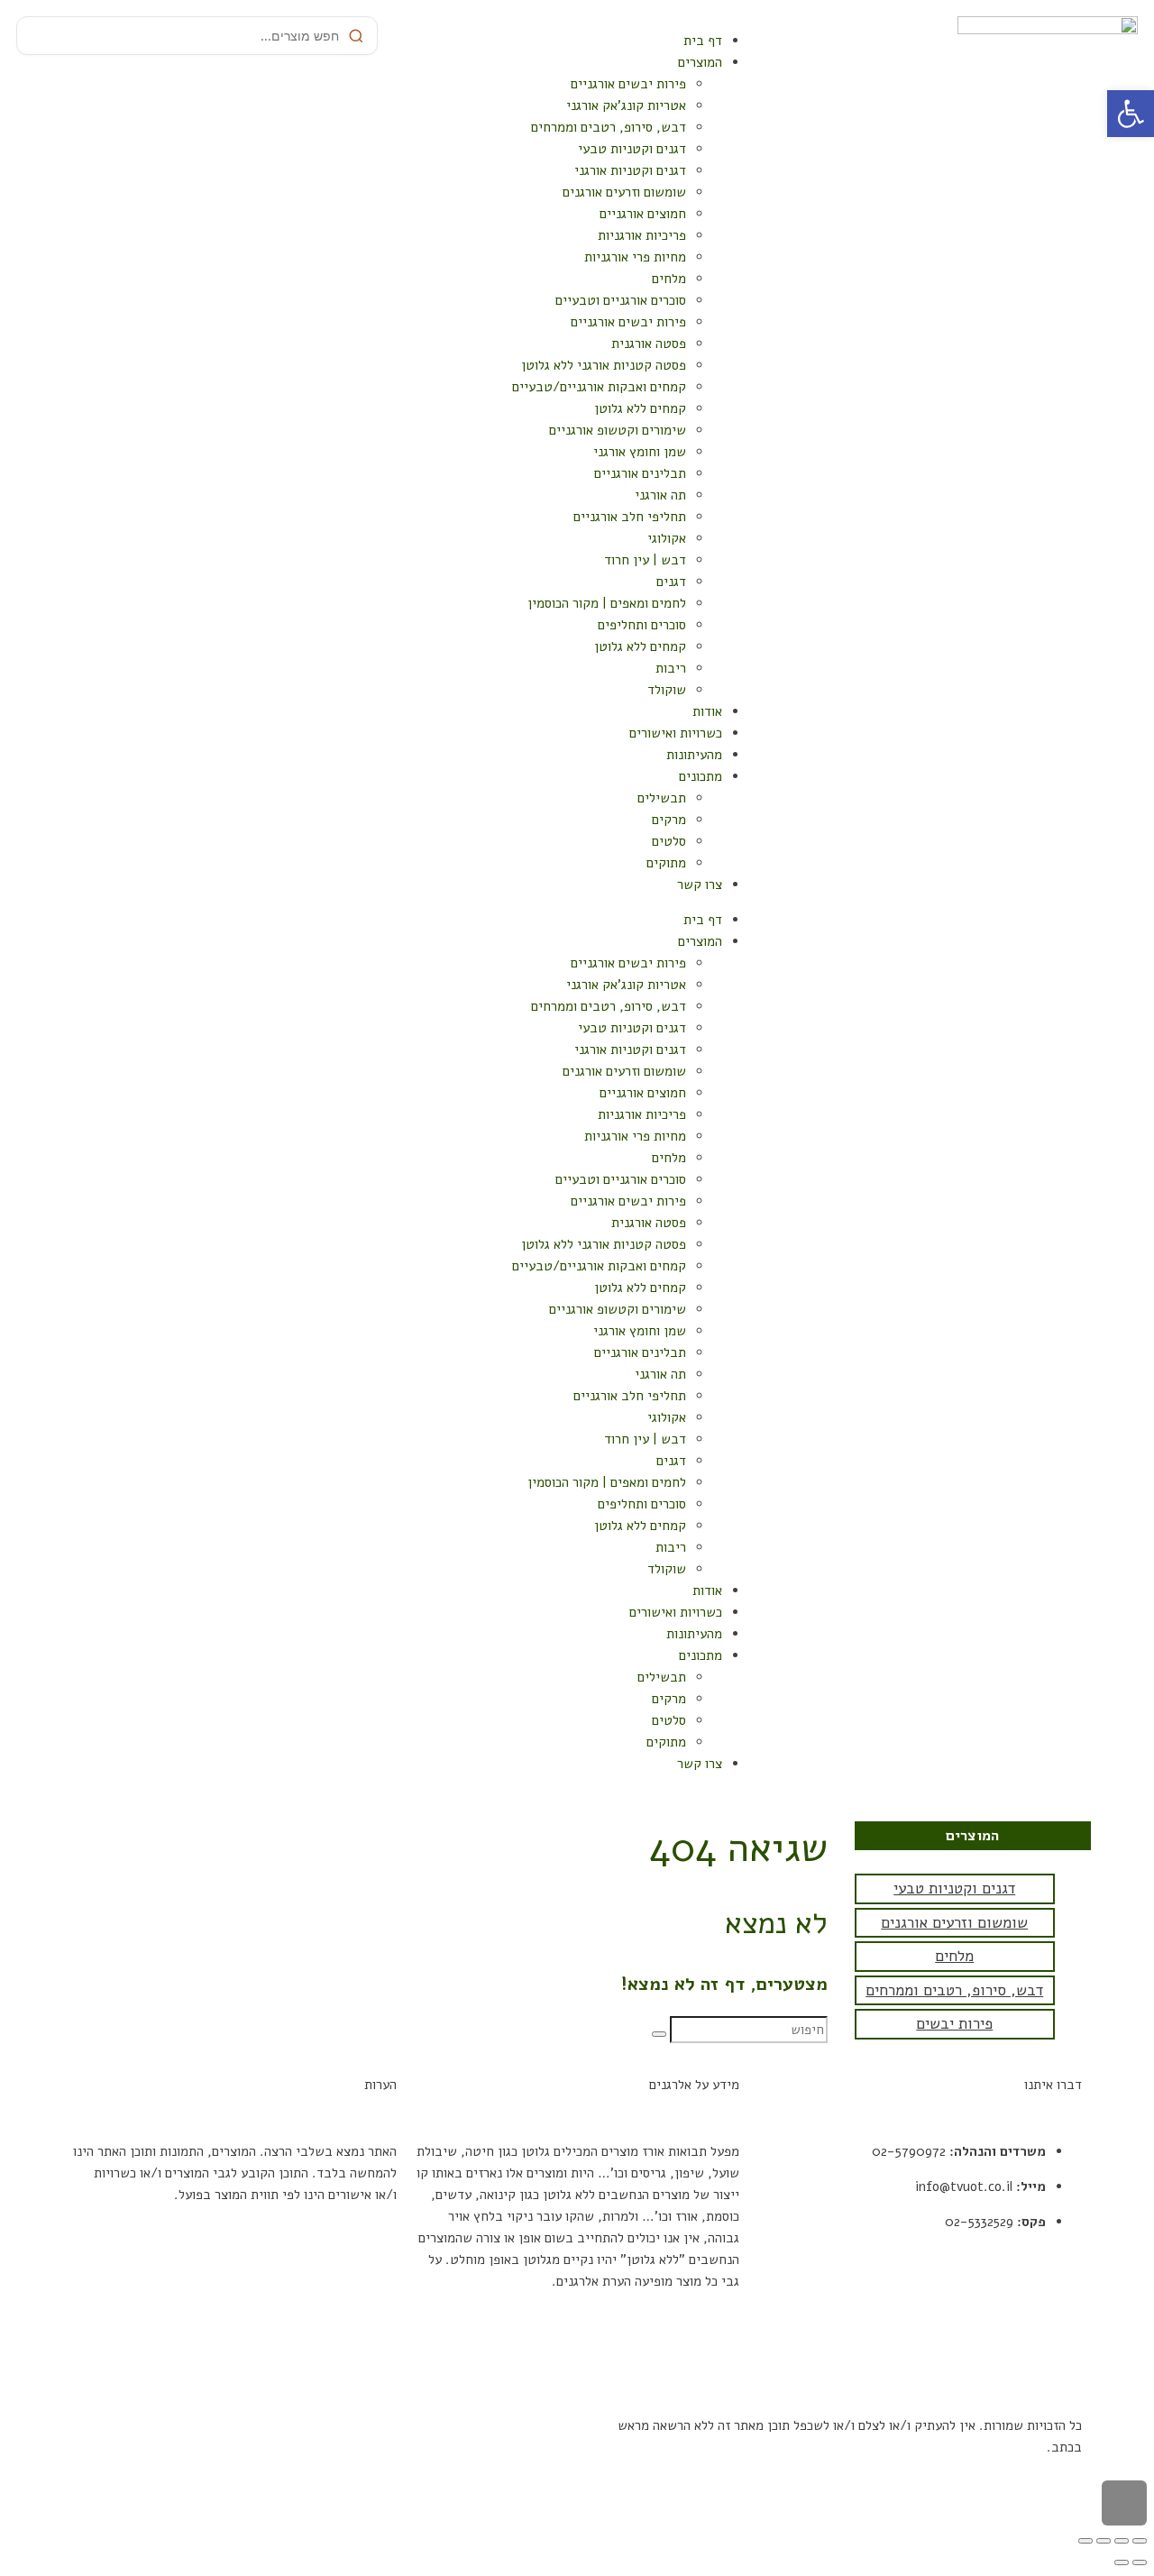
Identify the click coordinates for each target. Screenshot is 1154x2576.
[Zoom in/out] (1085, 2541)
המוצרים (700, 62)
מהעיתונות (694, 755)
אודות (707, 711)
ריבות (671, 668)
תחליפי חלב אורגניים (630, 517)
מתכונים (701, 776)
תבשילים (662, 798)
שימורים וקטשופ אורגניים (618, 430)
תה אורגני (660, 495)
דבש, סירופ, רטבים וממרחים (609, 127)
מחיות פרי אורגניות (635, 257)
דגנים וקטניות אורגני (630, 170)
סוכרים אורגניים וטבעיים (621, 300)
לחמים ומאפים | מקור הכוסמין (607, 603)
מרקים (669, 820)
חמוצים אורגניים (643, 214)
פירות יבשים (954, 2024)
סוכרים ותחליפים (642, 625)
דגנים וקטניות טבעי (632, 149)
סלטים (669, 841)
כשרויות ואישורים (676, 733)
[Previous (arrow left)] (1140, 2562)
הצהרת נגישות (1044, 2359)
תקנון (1067, 2288)
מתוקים (666, 863)
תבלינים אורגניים (640, 473)
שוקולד (667, 690)
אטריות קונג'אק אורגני (626, 105)
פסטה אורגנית (649, 344)
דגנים (671, 582)
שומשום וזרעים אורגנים (624, 192)
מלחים (669, 279)
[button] (1131, 114)
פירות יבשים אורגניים (628, 84)
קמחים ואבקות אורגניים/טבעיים (599, 387)
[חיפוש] (659, 2034)
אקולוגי (667, 538)
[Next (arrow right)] (1122, 2562)
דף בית (703, 41)
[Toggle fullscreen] (1104, 2541)
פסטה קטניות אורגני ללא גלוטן (604, 365)
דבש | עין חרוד (645, 560)
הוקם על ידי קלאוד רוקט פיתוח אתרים (467, 2425)
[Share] (1122, 2541)
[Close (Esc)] (1140, 2541)
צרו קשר (700, 885)
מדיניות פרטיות (1040, 2324)
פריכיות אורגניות (642, 235)
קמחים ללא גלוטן (640, 408)
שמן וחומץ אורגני (640, 452)
